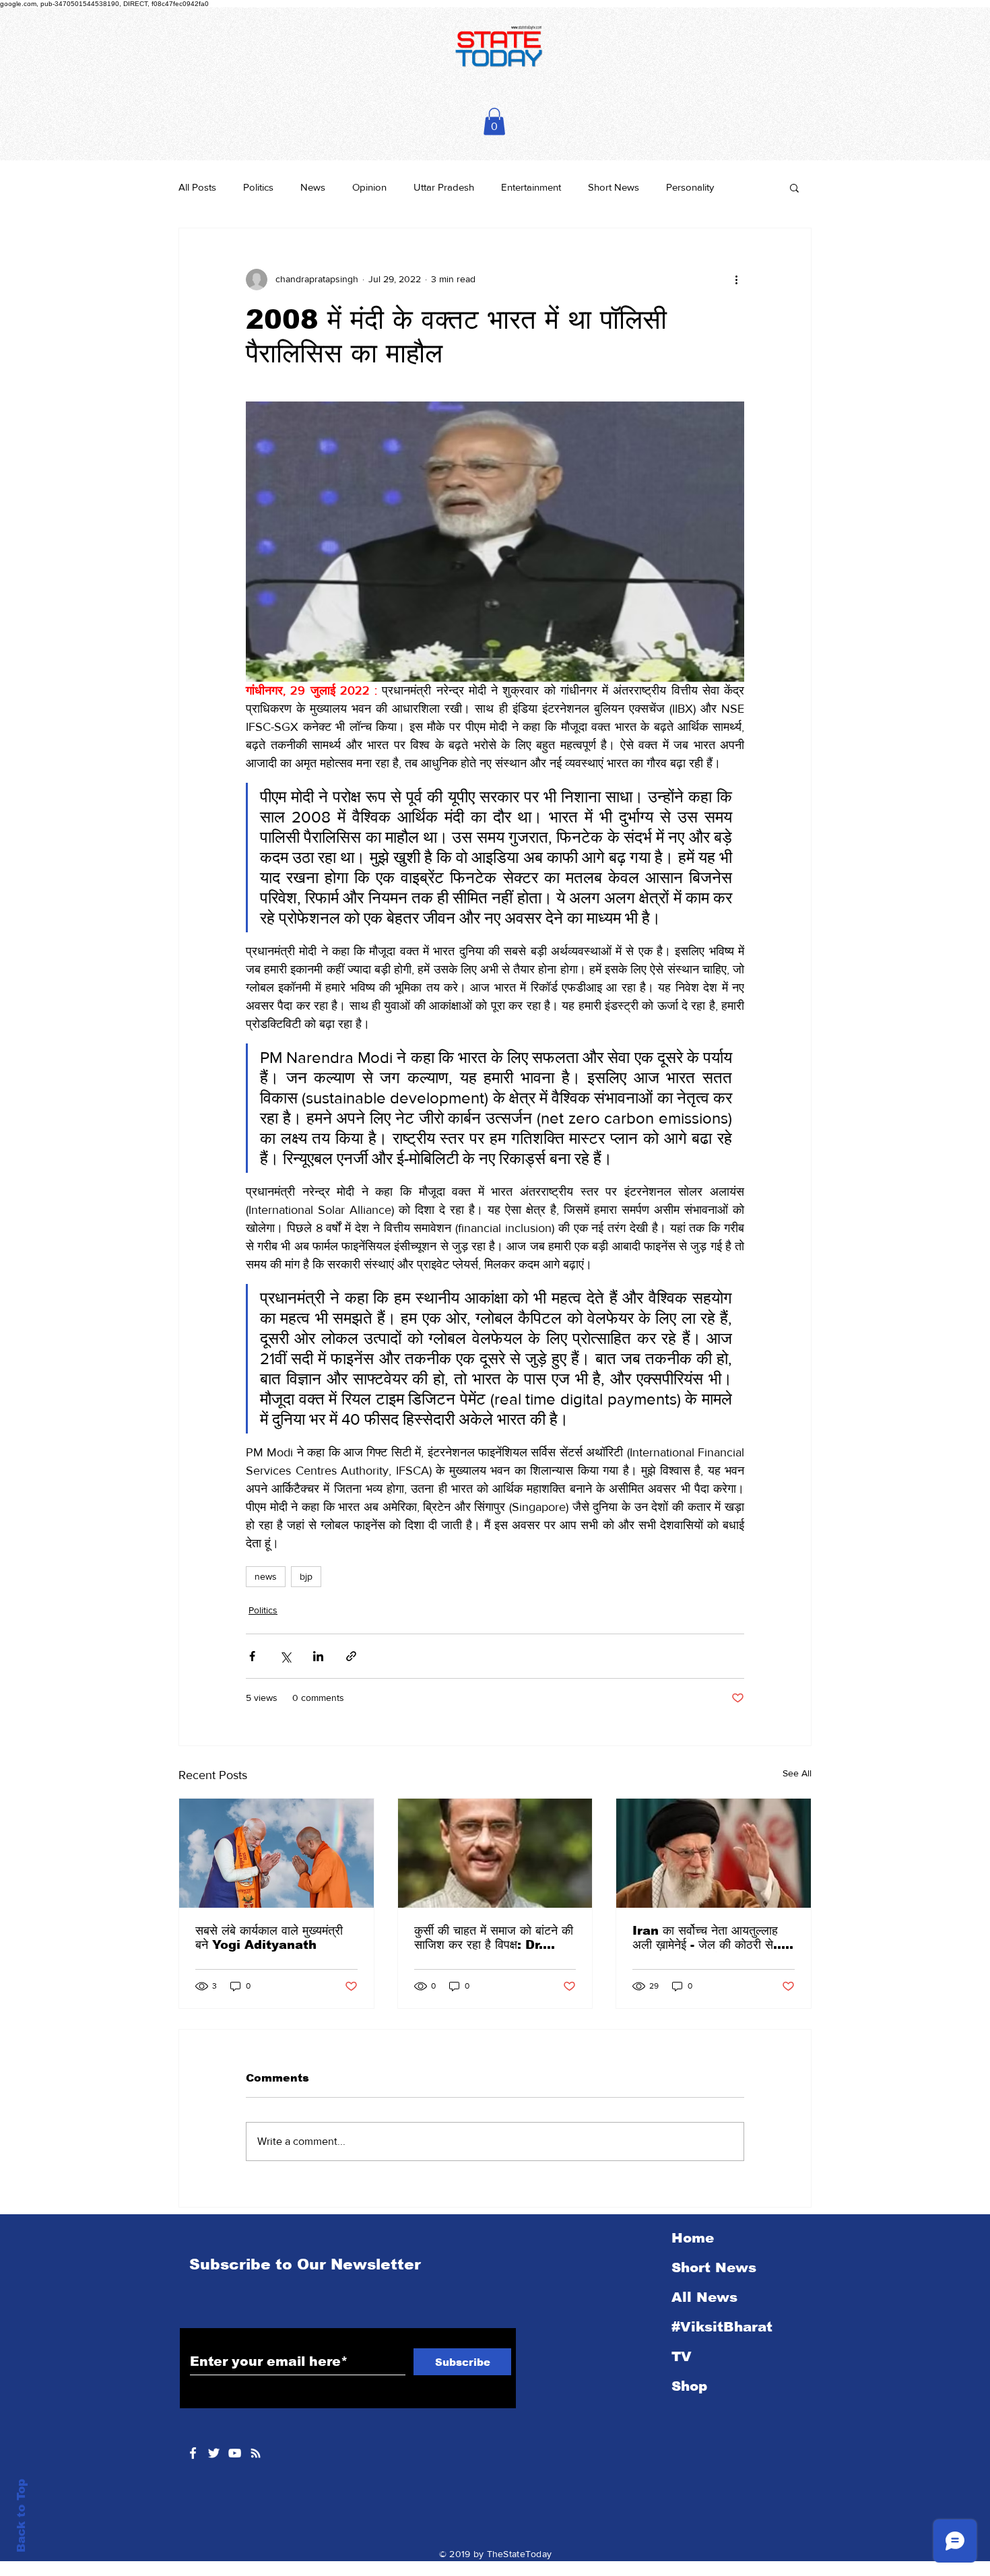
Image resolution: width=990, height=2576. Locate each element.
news (266, 1576)
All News (704, 2297)
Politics (258, 187)
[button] (494, 122)
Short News (614, 187)
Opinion (369, 187)
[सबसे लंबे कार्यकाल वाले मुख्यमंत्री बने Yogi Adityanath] (276, 1853)
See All (797, 1773)
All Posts (197, 187)
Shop (689, 2386)
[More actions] (736, 280)
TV (682, 2356)
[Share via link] (351, 1656)
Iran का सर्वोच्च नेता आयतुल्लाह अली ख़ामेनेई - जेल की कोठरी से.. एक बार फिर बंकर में (707, 1938)
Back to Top (21, 2516)
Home (693, 2238)
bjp (306, 1576)
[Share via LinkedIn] (318, 1656)
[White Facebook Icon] (193, 2453)
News (313, 187)
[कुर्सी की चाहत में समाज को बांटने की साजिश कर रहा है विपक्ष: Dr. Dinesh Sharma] (495, 1853)
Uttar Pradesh (444, 187)
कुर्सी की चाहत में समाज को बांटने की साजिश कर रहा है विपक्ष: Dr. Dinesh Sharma (494, 1938)
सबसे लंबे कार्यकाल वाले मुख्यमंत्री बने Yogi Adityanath (269, 1938)
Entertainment (531, 187)
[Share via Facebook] (252, 1656)
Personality (690, 187)
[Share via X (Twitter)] (285, 1656)
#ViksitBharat (722, 2327)
